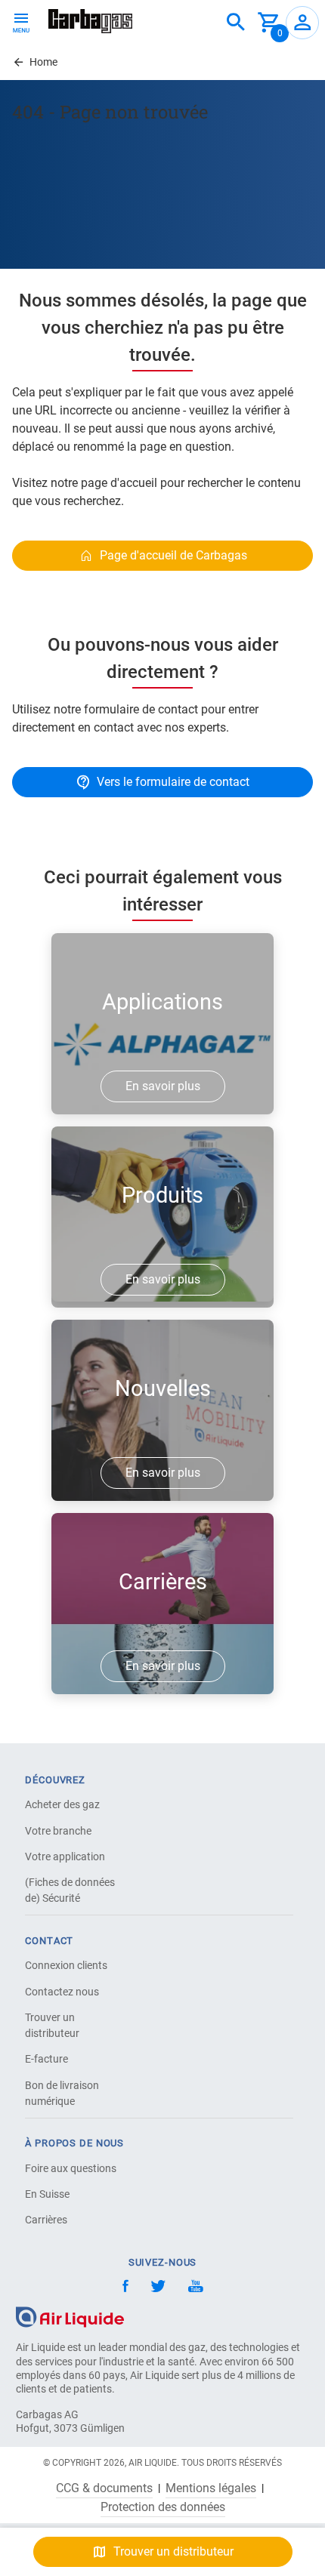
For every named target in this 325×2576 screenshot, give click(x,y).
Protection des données (163, 2507)
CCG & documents (104, 2488)
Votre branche (58, 1831)
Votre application (65, 1857)
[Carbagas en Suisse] (90, 21)
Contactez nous (62, 1992)
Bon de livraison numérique (62, 2093)
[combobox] (236, 23)
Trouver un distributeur (52, 2025)
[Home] (70, 2317)
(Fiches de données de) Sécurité (70, 1890)
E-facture (46, 2059)
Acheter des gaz (62, 1804)
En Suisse (47, 2194)
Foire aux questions (71, 2168)
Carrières (46, 2220)
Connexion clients (66, 1965)
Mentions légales (211, 2488)
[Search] (236, 23)
